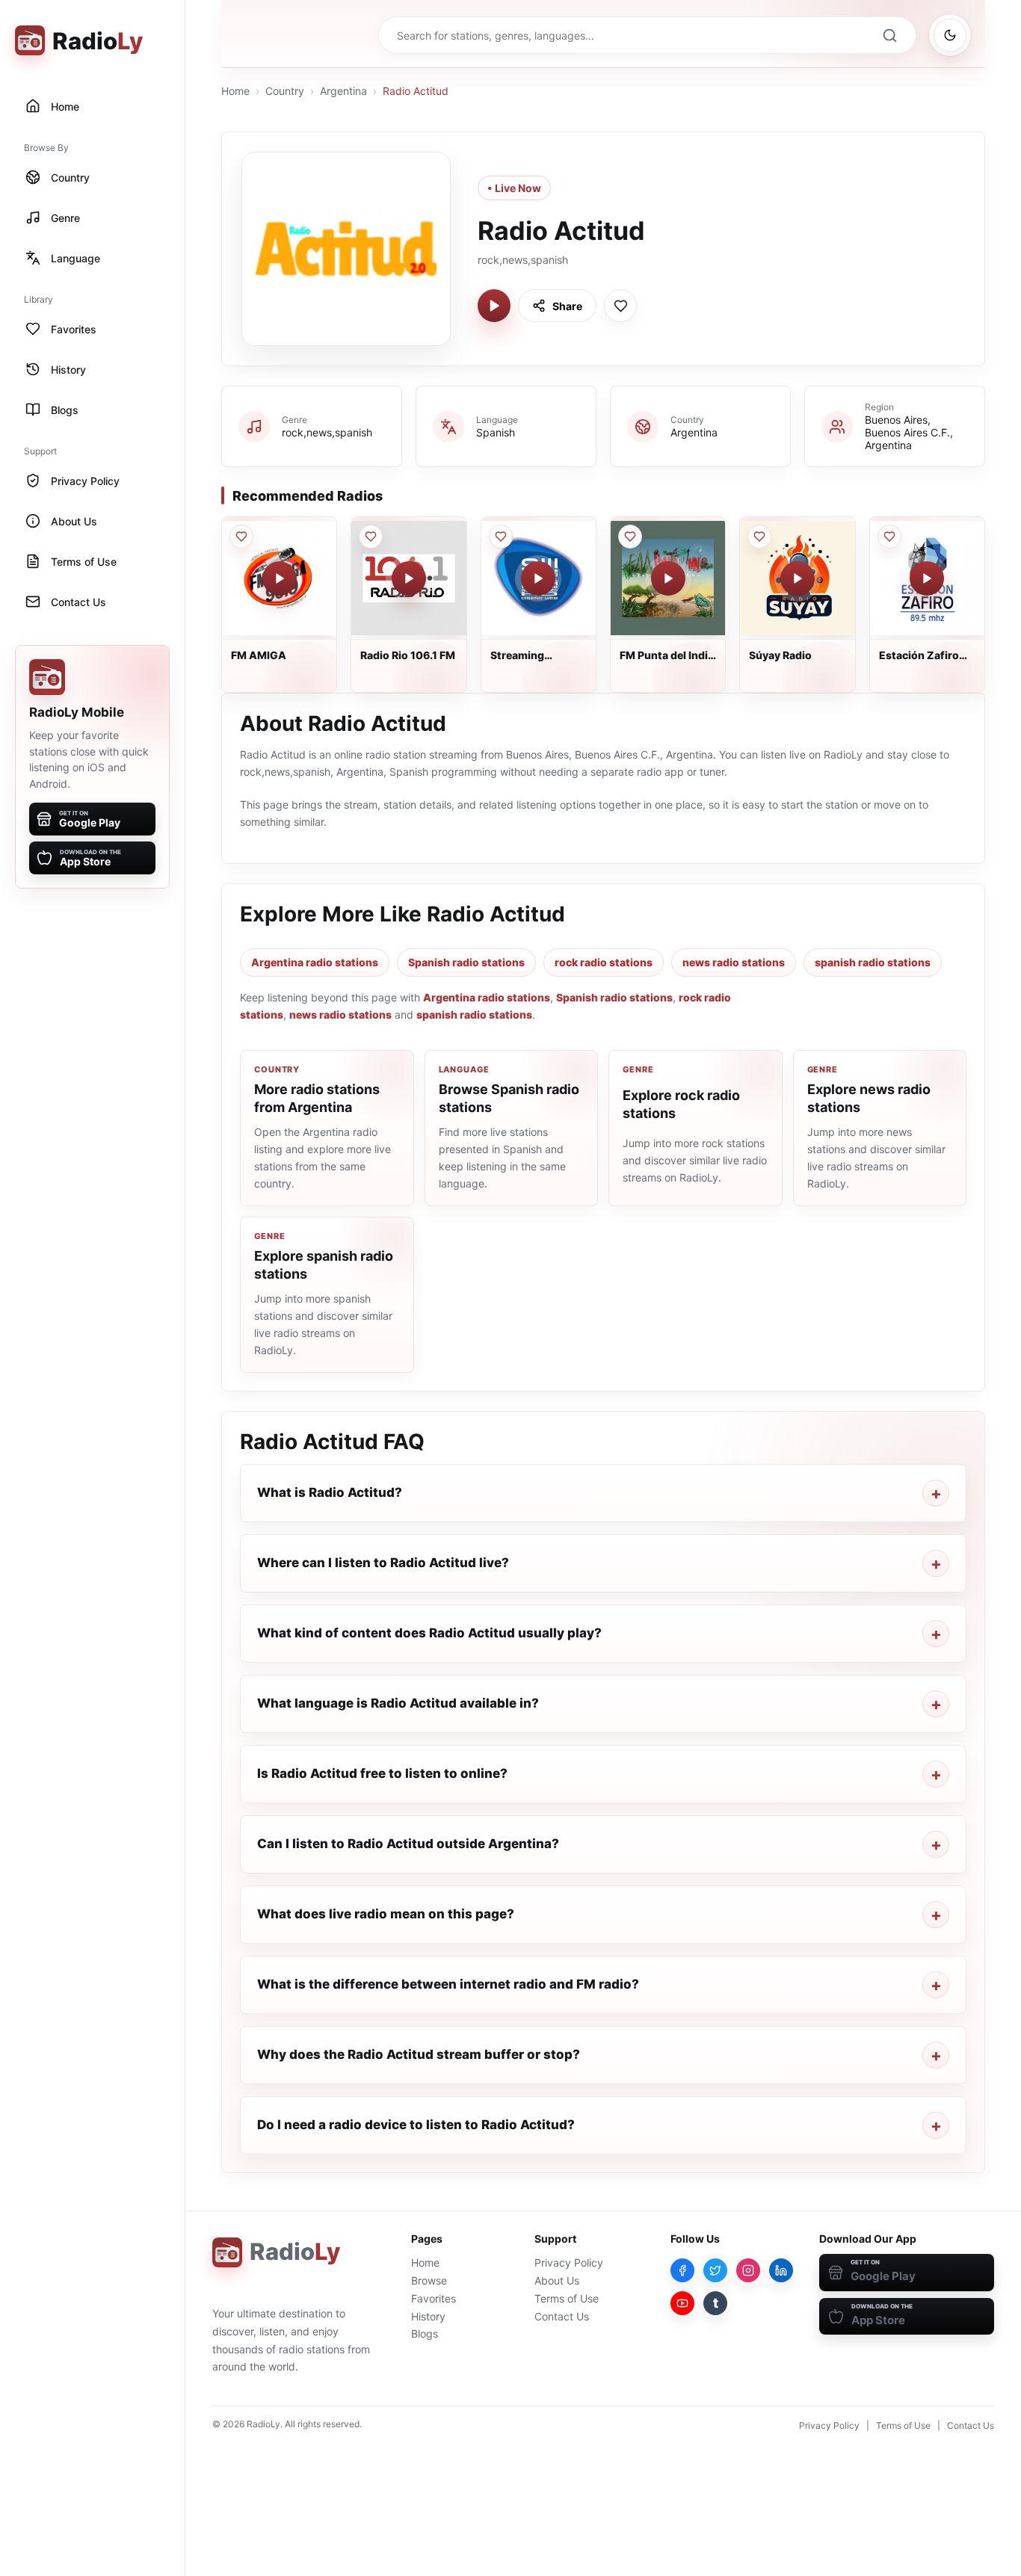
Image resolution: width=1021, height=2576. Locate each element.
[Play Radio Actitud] (494, 306)
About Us (557, 2280)
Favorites (434, 2298)
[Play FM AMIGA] (280, 578)
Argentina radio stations (315, 962)
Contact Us (562, 2316)
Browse (429, 2280)
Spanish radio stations (466, 962)
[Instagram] (748, 2270)
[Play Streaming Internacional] (538, 578)
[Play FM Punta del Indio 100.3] (668, 578)
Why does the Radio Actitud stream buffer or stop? (419, 2054)
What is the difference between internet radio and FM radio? (448, 1984)
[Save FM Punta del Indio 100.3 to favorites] (630, 537)
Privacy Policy (569, 2263)
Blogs (425, 2333)
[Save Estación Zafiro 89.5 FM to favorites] (889, 537)
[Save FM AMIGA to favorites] (241, 537)
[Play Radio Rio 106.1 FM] (409, 578)
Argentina (343, 91)
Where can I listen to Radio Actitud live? (383, 1563)
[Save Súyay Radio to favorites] (759, 537)
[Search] (889, 35)
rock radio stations (604, 962)
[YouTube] (682, 2303)
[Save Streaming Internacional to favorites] (501, 537)
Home (235, 91)
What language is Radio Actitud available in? (398, 1703)
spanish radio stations (873, 962)
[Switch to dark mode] (950, 35)
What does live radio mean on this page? (386, 1914)
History (428, 2316)
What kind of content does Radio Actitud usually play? (429, 1633)
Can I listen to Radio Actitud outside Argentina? (408, 1844)
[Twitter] (715, 2270)
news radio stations (734, 962)
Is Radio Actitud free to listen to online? (382, 1773)
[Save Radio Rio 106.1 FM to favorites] (371, 537)
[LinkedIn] (781, 2270)
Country (285, 91)
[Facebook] (682, 2270)
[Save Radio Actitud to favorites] (620, 306)
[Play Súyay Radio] (798, 578)
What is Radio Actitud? (330, 1492)
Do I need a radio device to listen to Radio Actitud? (416, 2125)
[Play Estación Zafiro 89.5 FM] (927, 578)
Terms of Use (567, 2298)
